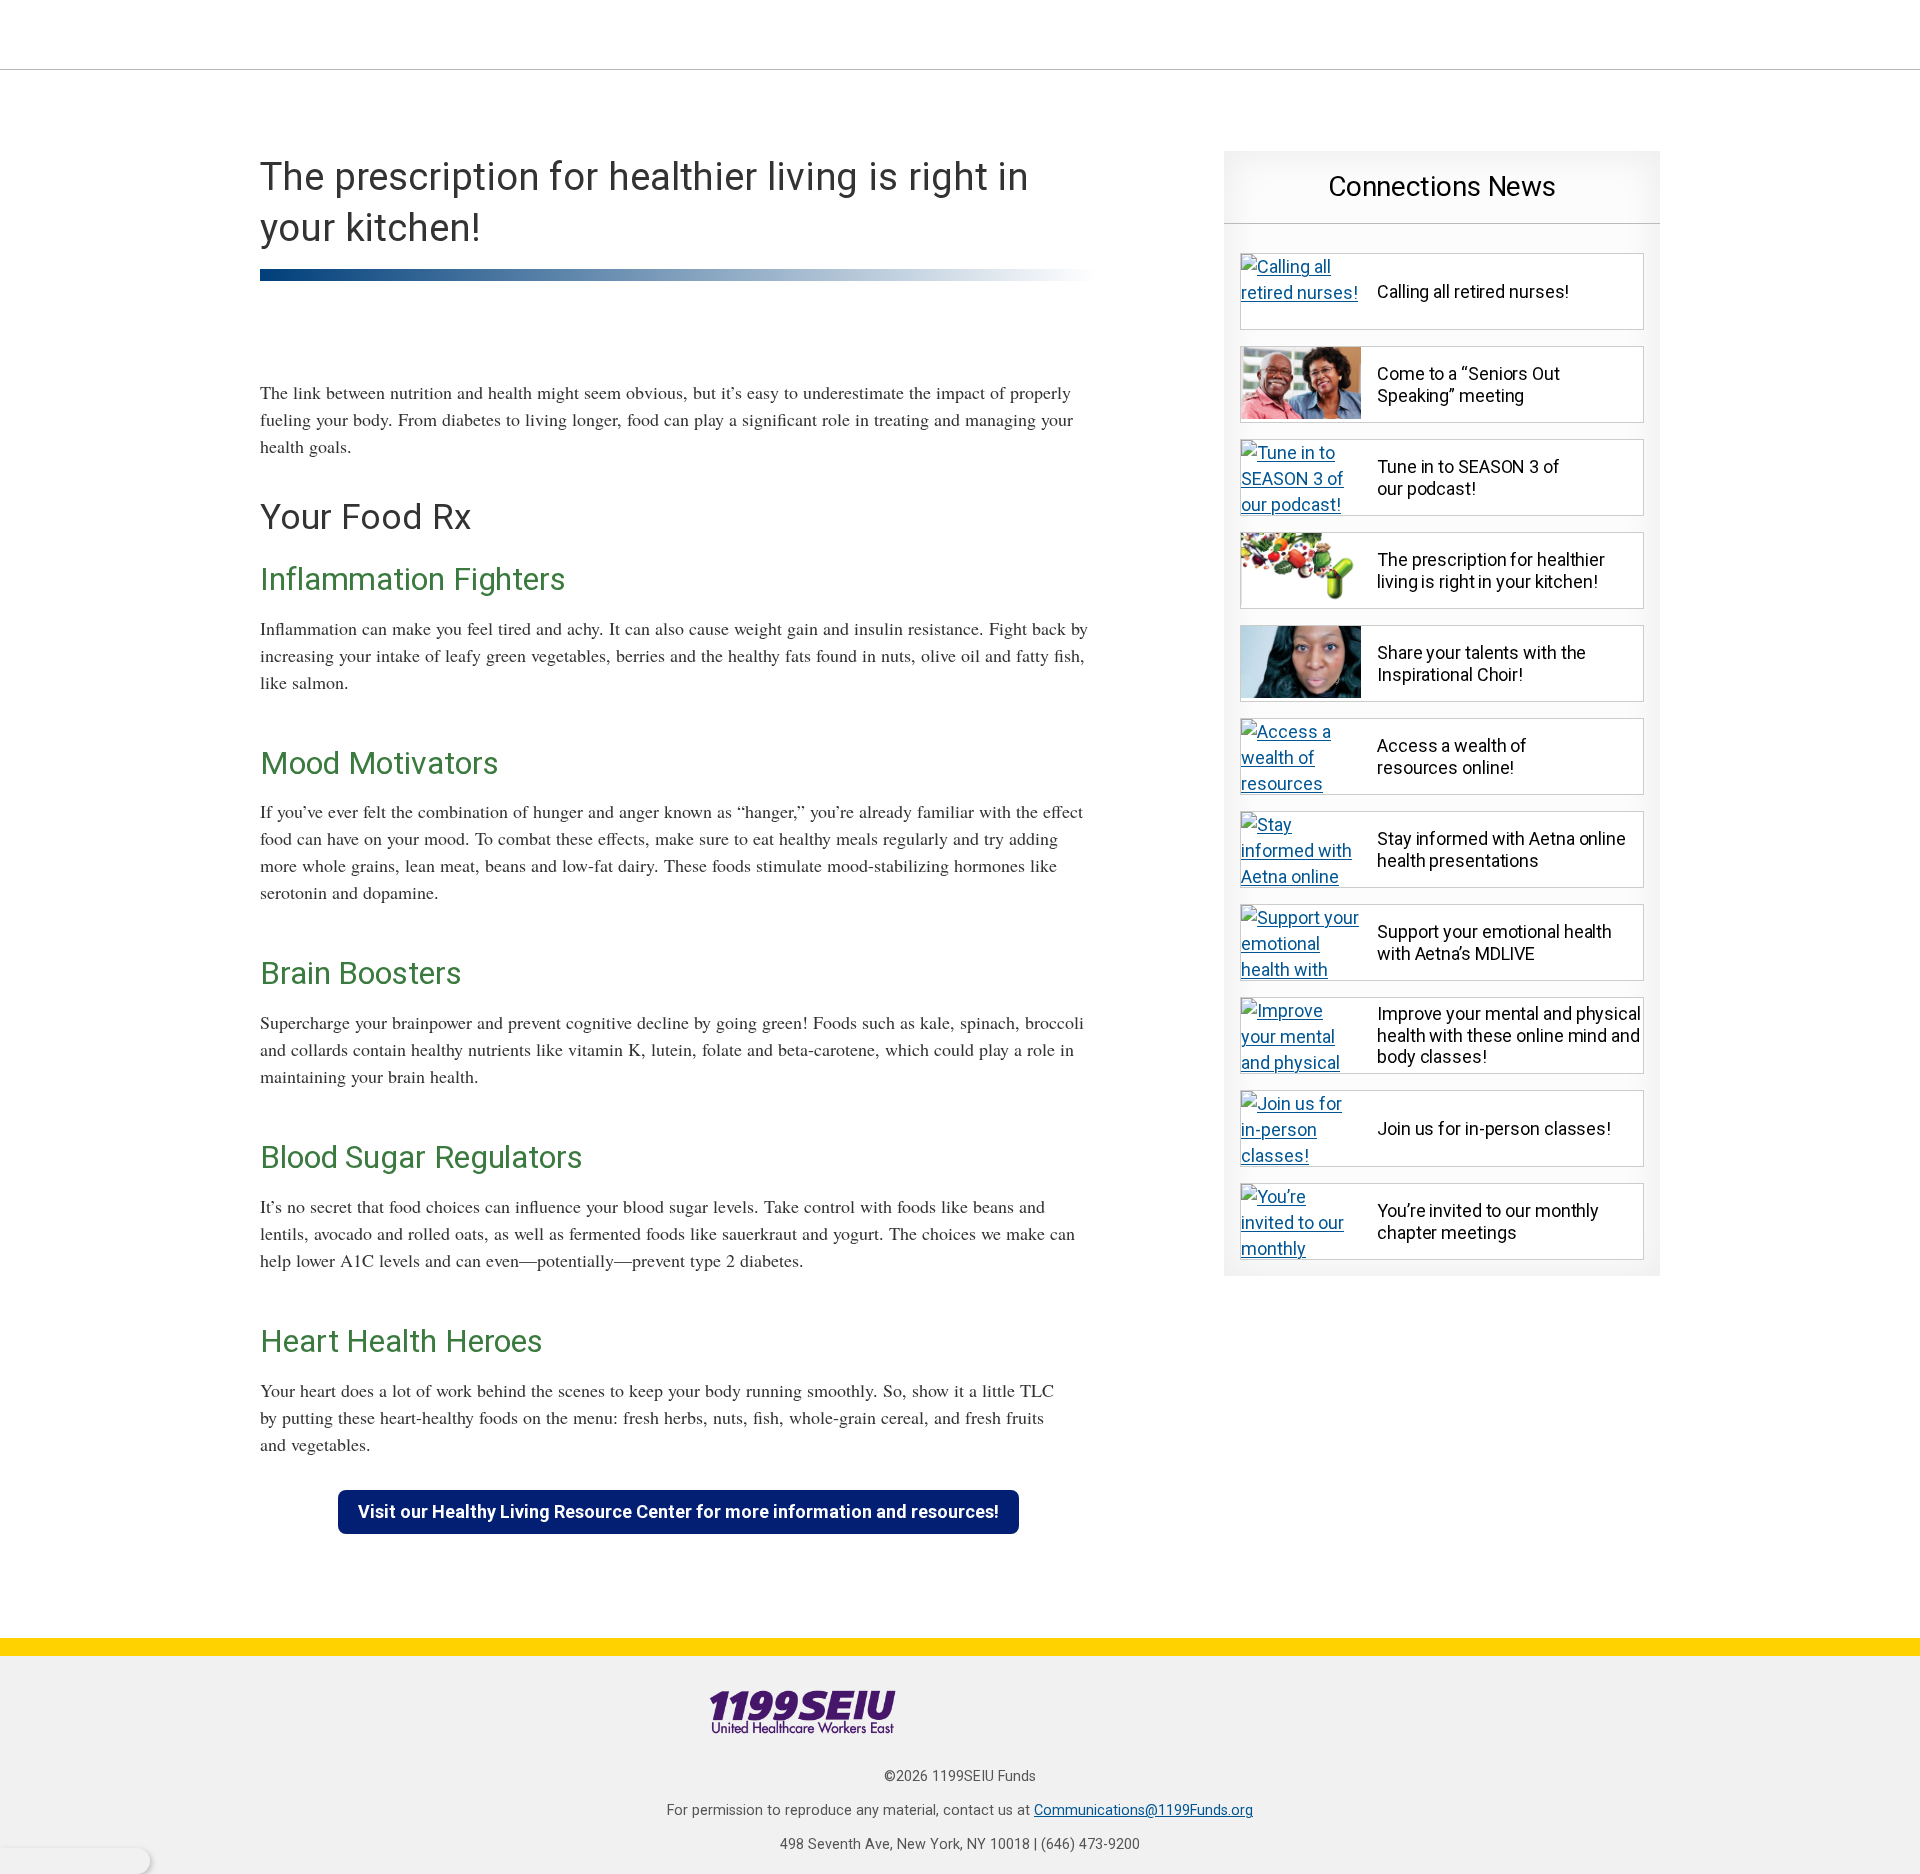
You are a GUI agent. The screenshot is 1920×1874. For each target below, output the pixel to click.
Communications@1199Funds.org (1143, 1810)
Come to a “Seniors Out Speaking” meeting (1468, 384)
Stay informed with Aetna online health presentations (1501, 849)
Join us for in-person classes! (1494, 1128)
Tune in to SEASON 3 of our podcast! (1468, 477)
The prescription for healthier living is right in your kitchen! (1491, 570)
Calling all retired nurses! (1473, 291)
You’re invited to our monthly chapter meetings (1488, 1221)
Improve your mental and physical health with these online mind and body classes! (1509, 1035)
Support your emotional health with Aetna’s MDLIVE (1494, 942)
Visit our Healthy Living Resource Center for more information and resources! (678, 1511)
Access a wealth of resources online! (1452, 756)
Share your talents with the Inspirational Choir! (1481, 663)
